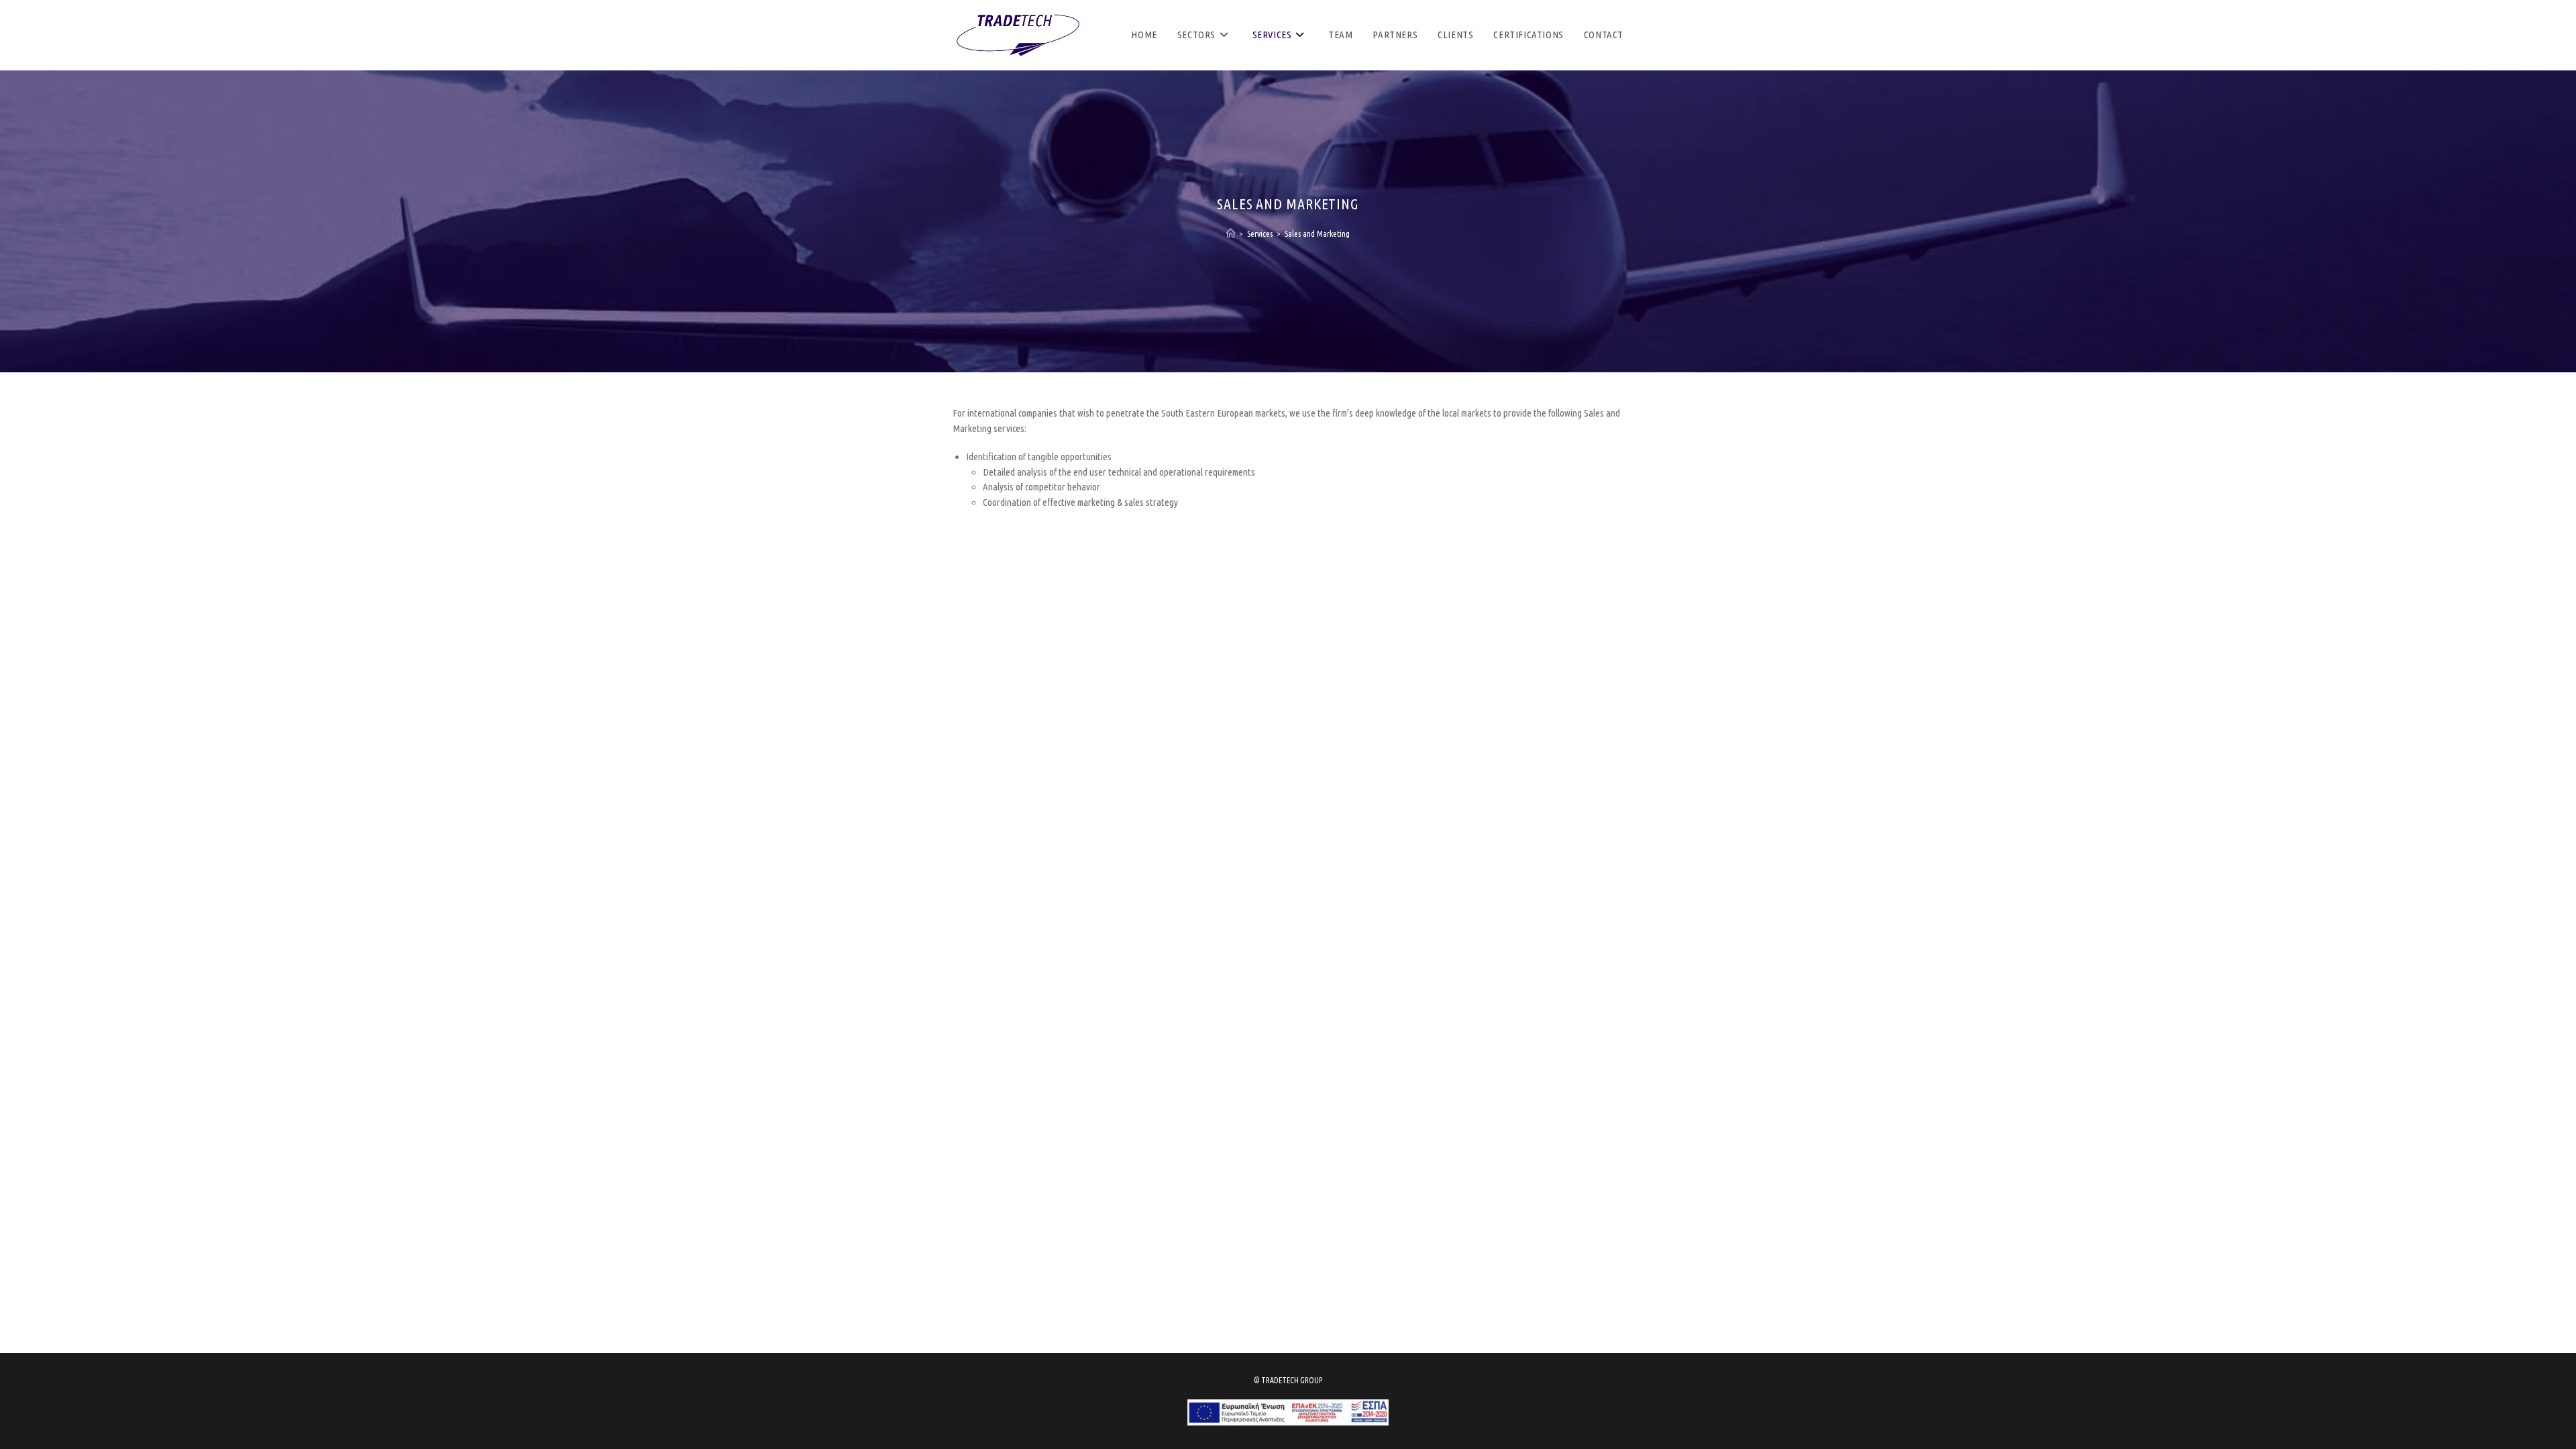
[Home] (1231, 233)
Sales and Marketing (1317, 233)
